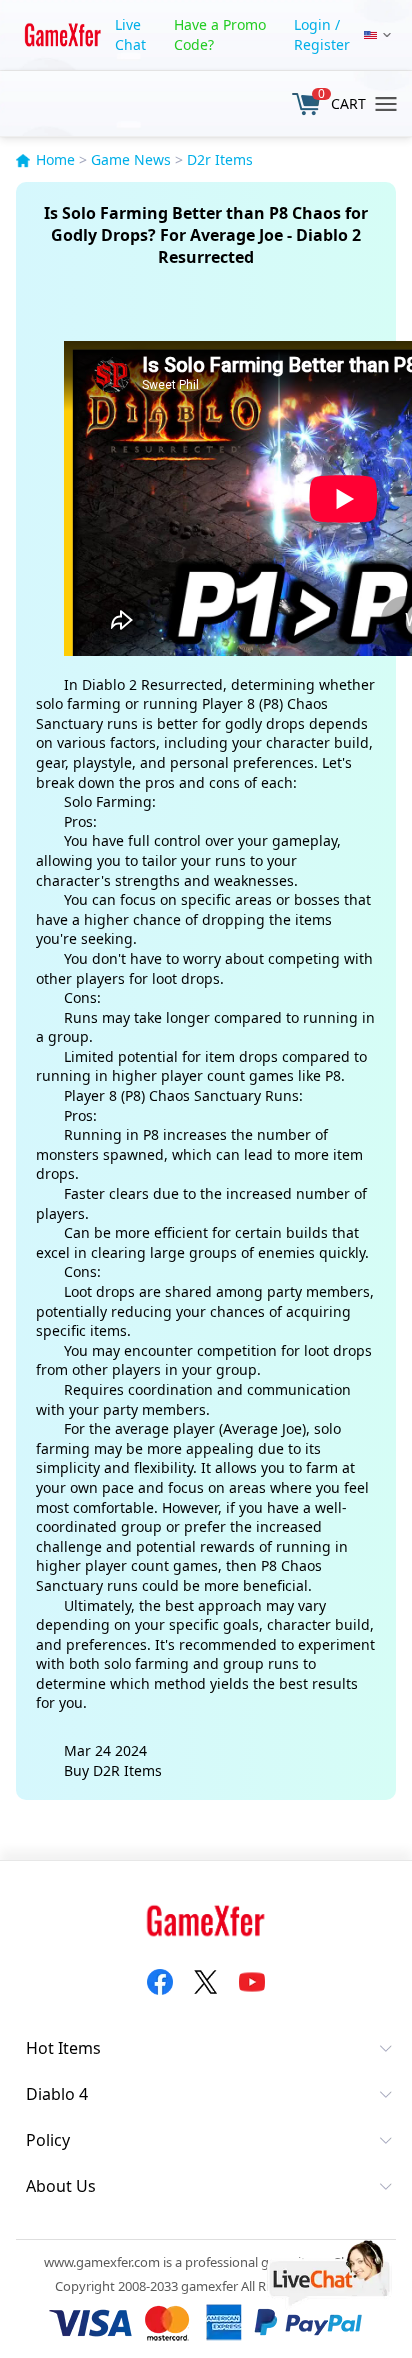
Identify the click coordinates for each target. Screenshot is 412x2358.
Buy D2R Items (113, 1770)
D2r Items (220, 159)
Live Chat (130, 34)
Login (312, 24)
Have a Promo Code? (220, 34)
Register (322, 44)
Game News (131, 159)
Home (55, 159)
